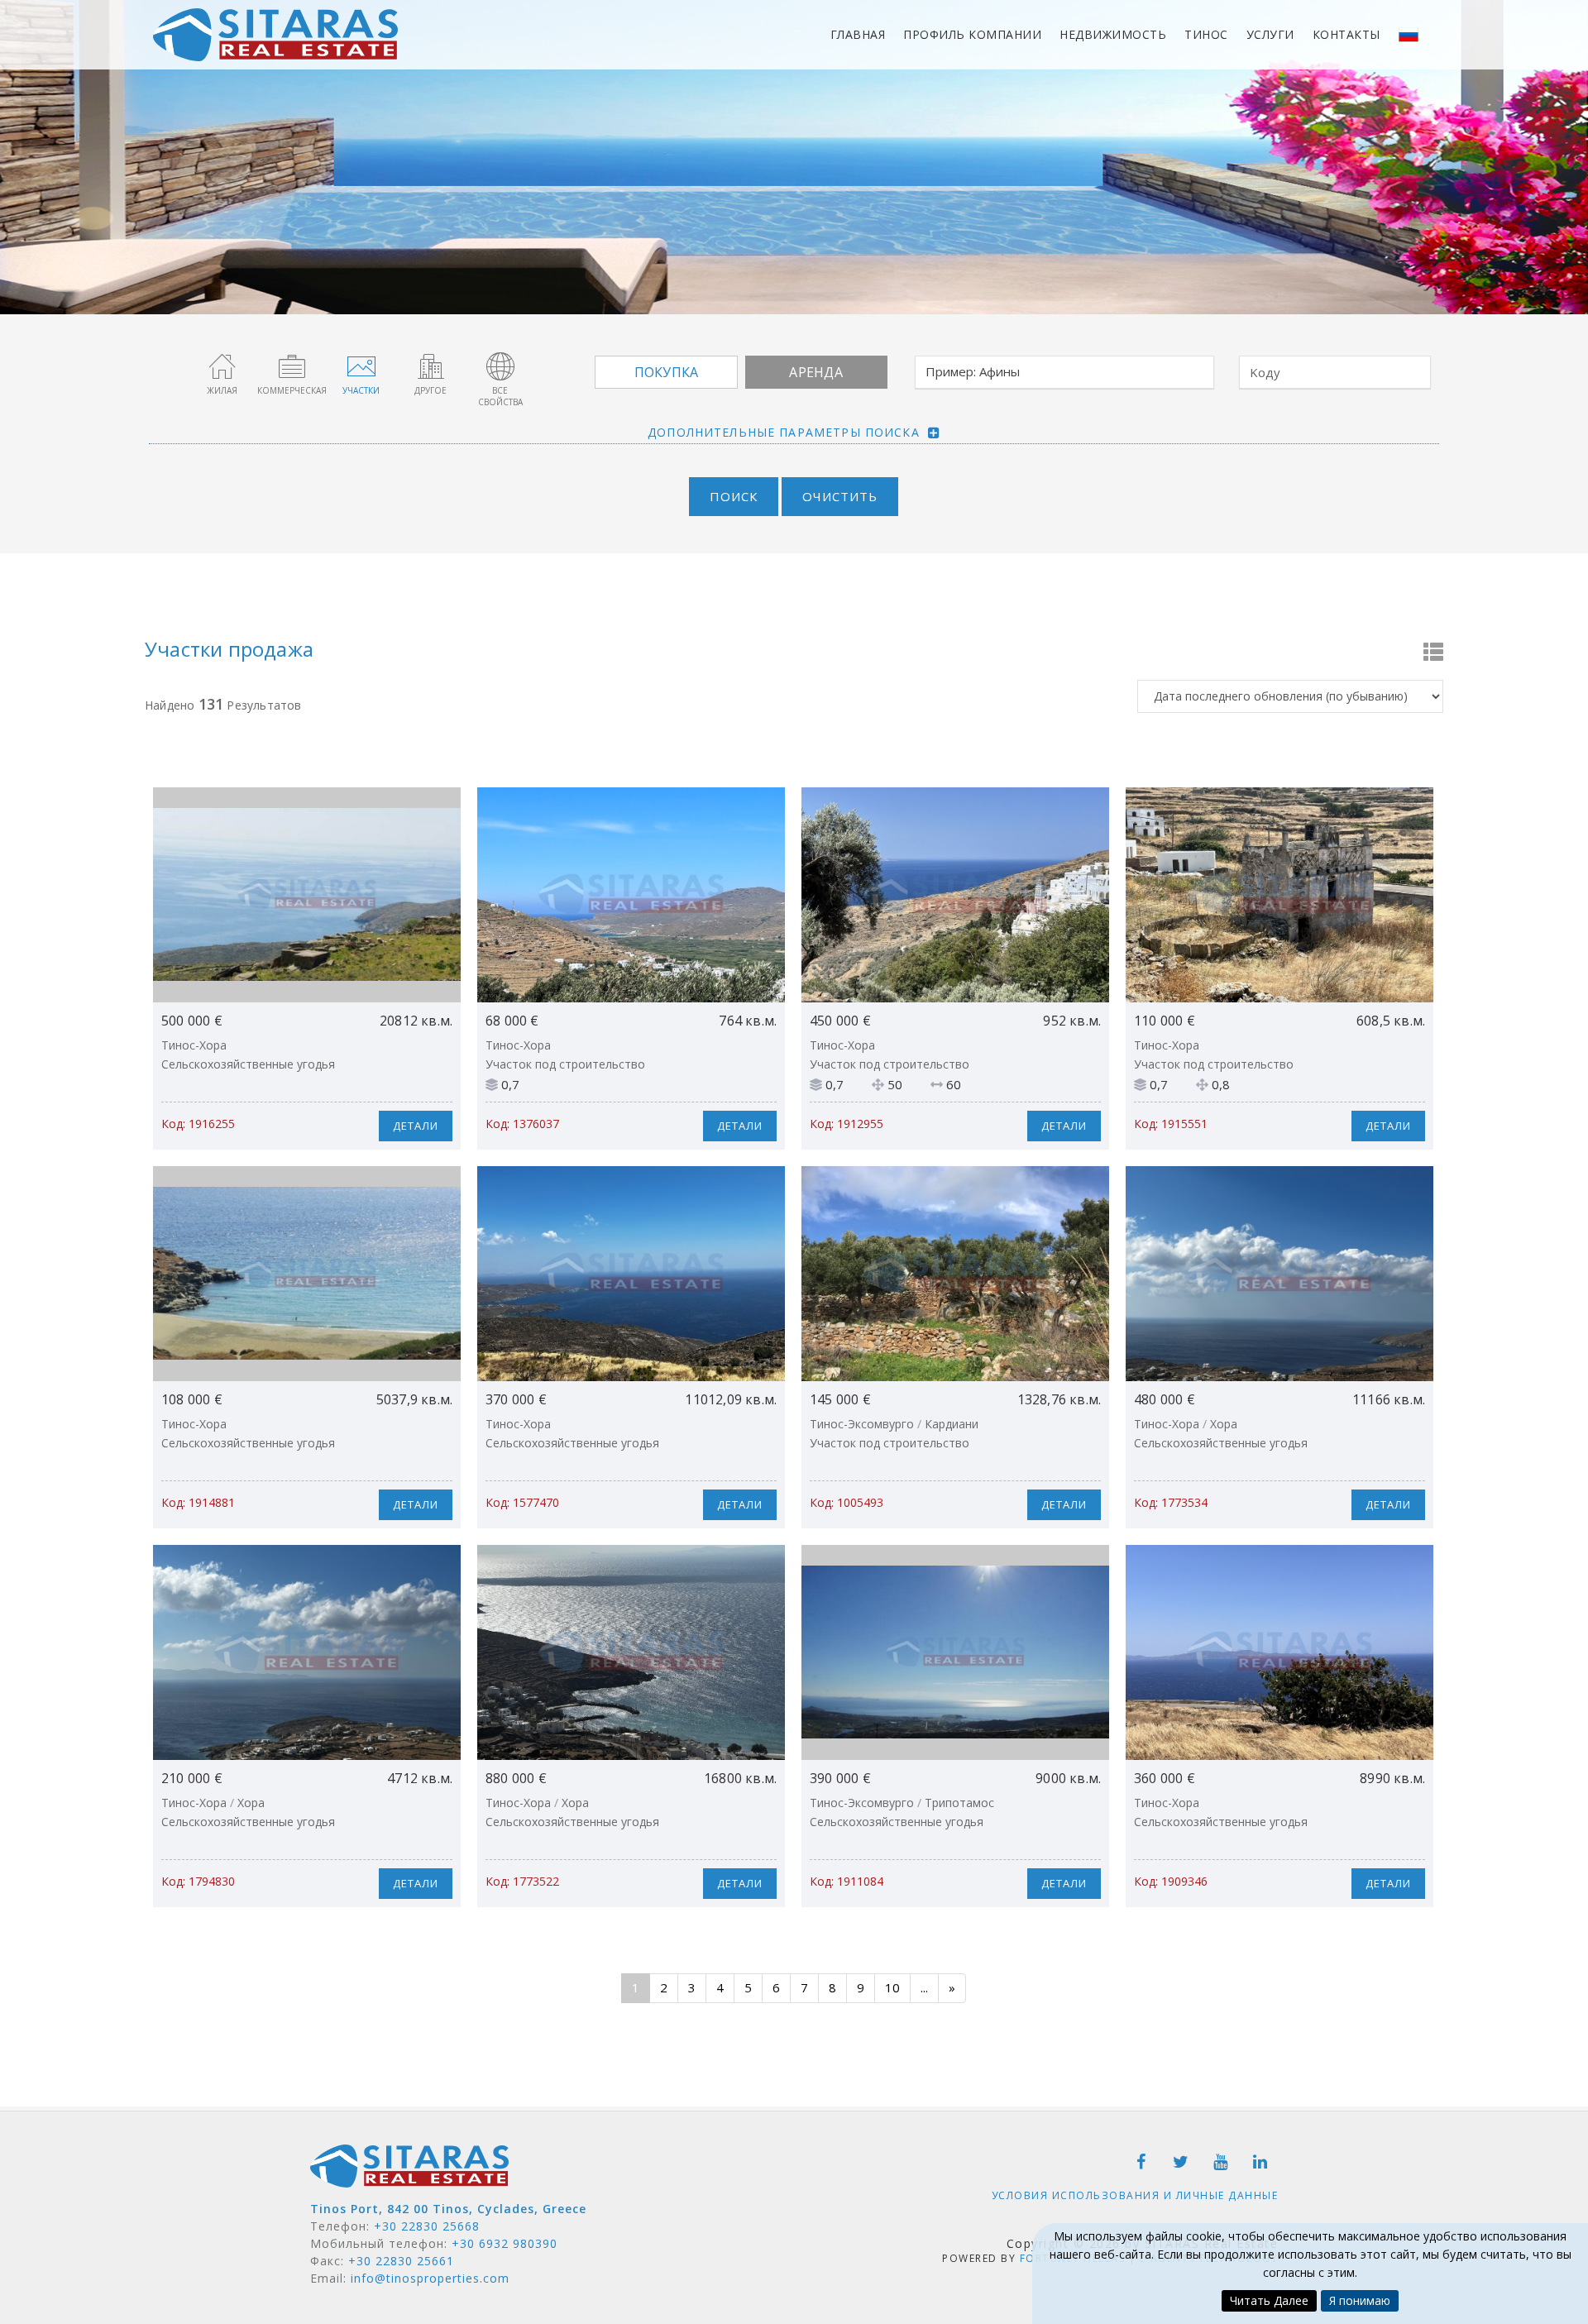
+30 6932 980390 (505, 2243)
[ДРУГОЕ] (431, 366)
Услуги (1270, 34)
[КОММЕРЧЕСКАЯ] (292, 366)
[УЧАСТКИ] (361, 366)
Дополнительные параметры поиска (784, 432)
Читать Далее (1269, 2300)
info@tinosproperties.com (430, 2278)
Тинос (1206, 34)
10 (892, 1987)
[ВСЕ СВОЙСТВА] (500, 366)
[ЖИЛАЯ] (222, 366)
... (924, 1987)
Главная (858, 34)
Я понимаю (1360, 2300)
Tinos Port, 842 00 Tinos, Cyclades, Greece (448, 2209)
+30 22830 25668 (427, 2226)
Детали (416, 1126)
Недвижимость (1113, 34)
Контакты (1346, 34)
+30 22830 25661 (401, 2261)
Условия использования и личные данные (1135, 2195)
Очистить (840, 496)
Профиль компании (972, 34)
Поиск (734, 496)
